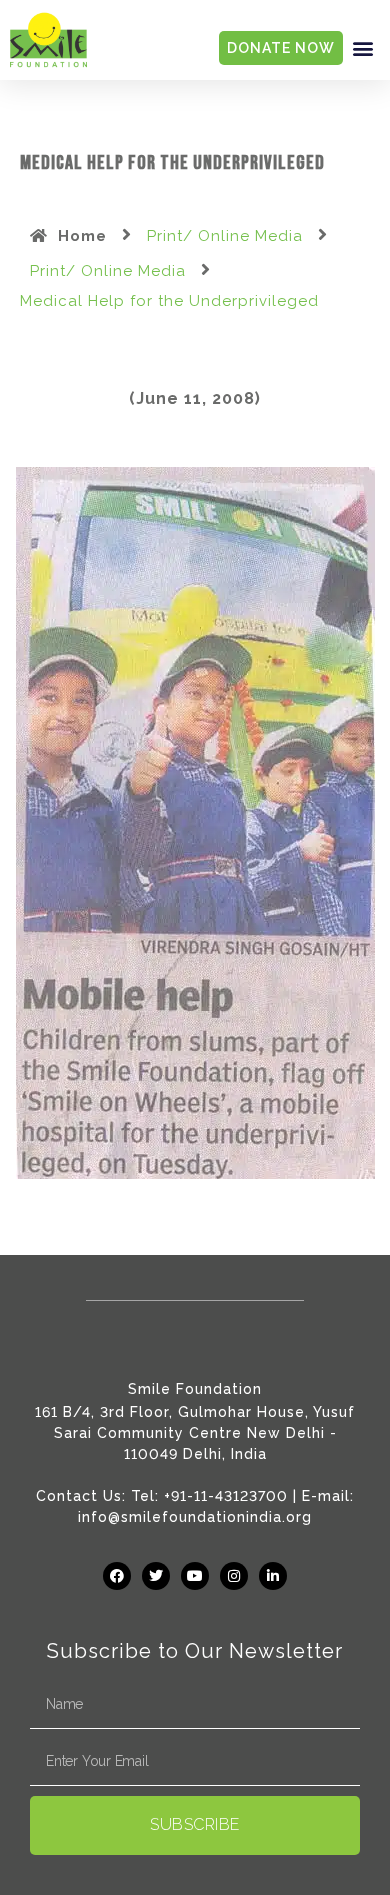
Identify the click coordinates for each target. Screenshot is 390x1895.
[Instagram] (234, 1576)
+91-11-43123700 (226, 1496)
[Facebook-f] (117, 1576)
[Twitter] (156, 1576)
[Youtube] (195, 1576)
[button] (363, 48)
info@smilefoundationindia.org (195, 1517)
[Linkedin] (273, 1576)
